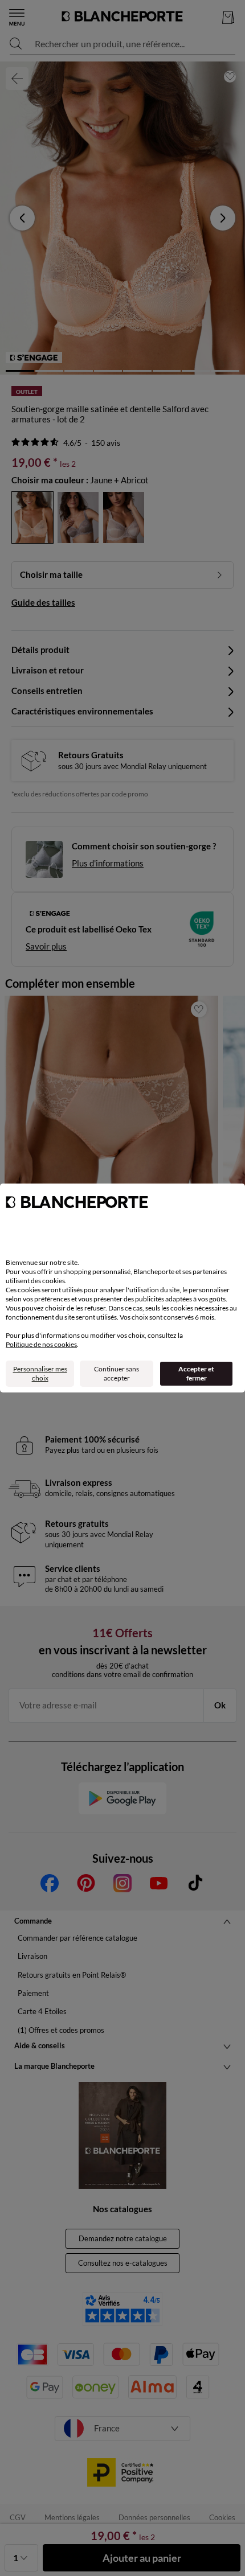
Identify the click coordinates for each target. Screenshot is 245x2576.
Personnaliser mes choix (40, 1373)
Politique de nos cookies (41, 1344)
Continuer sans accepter (117, 1373)
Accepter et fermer (196, 1373)
